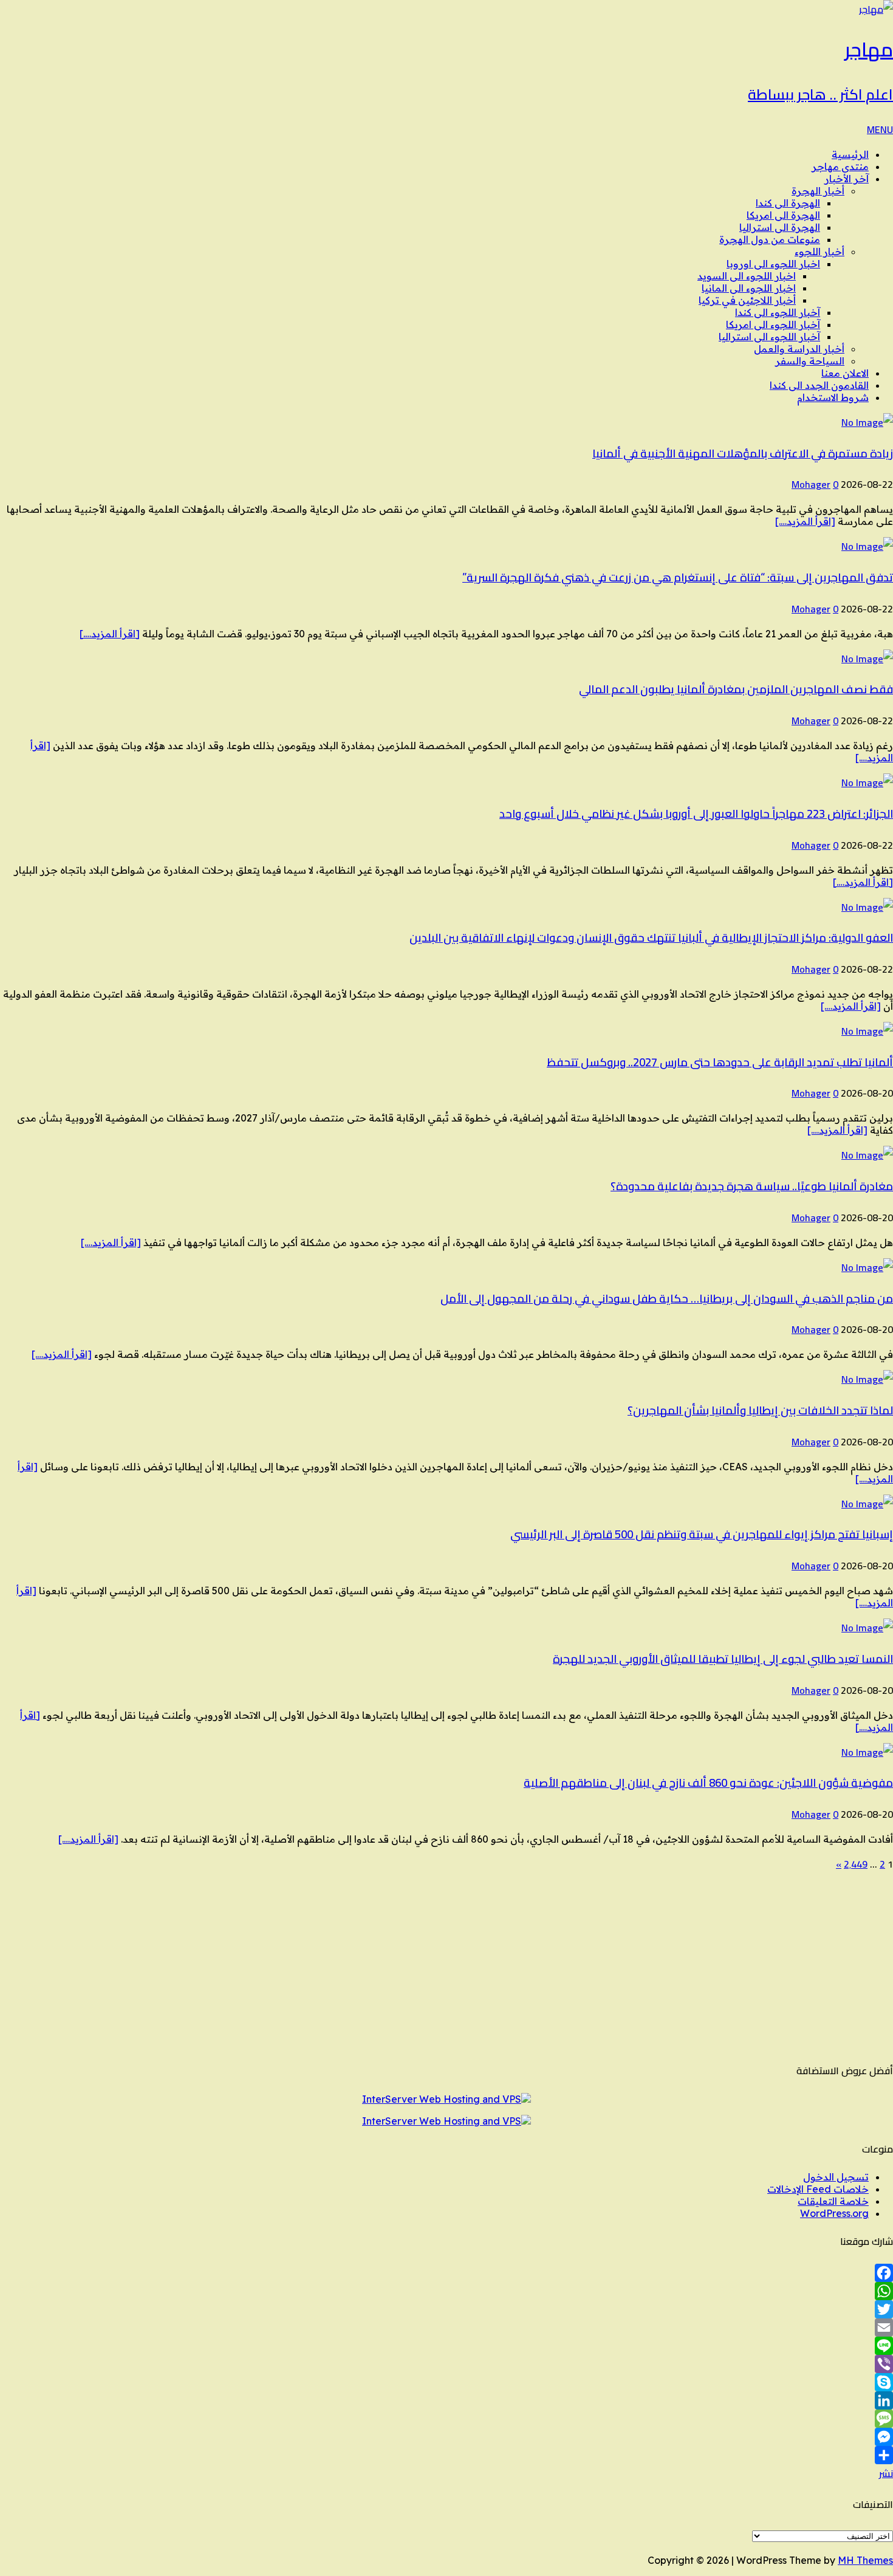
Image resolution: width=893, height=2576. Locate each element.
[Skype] (446, 2382)
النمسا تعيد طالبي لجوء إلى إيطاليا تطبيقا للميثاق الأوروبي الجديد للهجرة (723, 1659)
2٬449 (856, 1864)
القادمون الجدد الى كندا (819, 385)
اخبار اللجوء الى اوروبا (773, 264)
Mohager (811, 484)
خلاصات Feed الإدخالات (818, 2189)
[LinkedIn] (446, 2400)
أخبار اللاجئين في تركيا (747, 300)
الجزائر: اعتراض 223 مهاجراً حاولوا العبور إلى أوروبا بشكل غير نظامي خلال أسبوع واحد (696, 814)
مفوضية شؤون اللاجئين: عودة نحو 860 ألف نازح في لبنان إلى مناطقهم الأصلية (708, 1783)
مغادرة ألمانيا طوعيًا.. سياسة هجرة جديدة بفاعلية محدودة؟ (752, 1186)
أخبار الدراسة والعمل (799, 349)
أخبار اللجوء (819, 252)
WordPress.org (834, 2213)
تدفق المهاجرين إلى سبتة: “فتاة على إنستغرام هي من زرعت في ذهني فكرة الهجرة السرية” (678, 577)
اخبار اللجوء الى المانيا (749, 288)
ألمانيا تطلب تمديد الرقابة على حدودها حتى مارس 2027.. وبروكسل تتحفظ (720, 1062)
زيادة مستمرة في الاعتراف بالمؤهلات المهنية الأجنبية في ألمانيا (743, 454)
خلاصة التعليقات (833, 2201)
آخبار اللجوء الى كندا (778, 312)
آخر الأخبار (847, 179)
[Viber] (446, 2364)
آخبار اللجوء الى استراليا (769, 337)
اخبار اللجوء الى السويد (747, 276)
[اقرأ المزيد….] (805, 521)
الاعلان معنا (845, 373)
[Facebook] (446, 2273)
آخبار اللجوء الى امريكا (773, 324)
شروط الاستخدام (833, 397)
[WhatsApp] (446, 2291)
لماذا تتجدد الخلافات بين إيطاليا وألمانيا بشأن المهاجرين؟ (760, 1410)
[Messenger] (446, 2437)
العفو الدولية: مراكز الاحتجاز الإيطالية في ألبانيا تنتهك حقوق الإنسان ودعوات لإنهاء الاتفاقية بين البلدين (651, 938)
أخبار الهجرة (818, 191)
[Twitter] (446, 2309)
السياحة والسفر (810, 361)
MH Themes (865, 2560)
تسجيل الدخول (836, 2177)
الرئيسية (850, 154)
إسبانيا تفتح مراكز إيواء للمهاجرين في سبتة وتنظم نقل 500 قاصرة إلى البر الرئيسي (702, 1534)
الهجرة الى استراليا (780, 227)
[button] (880, 129)
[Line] (446, 2346)
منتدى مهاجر (840, 166)
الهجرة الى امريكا (783, 215)
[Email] (446, 2328)
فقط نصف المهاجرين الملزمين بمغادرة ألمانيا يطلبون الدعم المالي (736, 689)
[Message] (446, 2419)
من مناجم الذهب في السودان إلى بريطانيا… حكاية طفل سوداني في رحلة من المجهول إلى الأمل (667, 1299)
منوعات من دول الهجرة (770, 239)
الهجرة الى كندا (788, 203)
